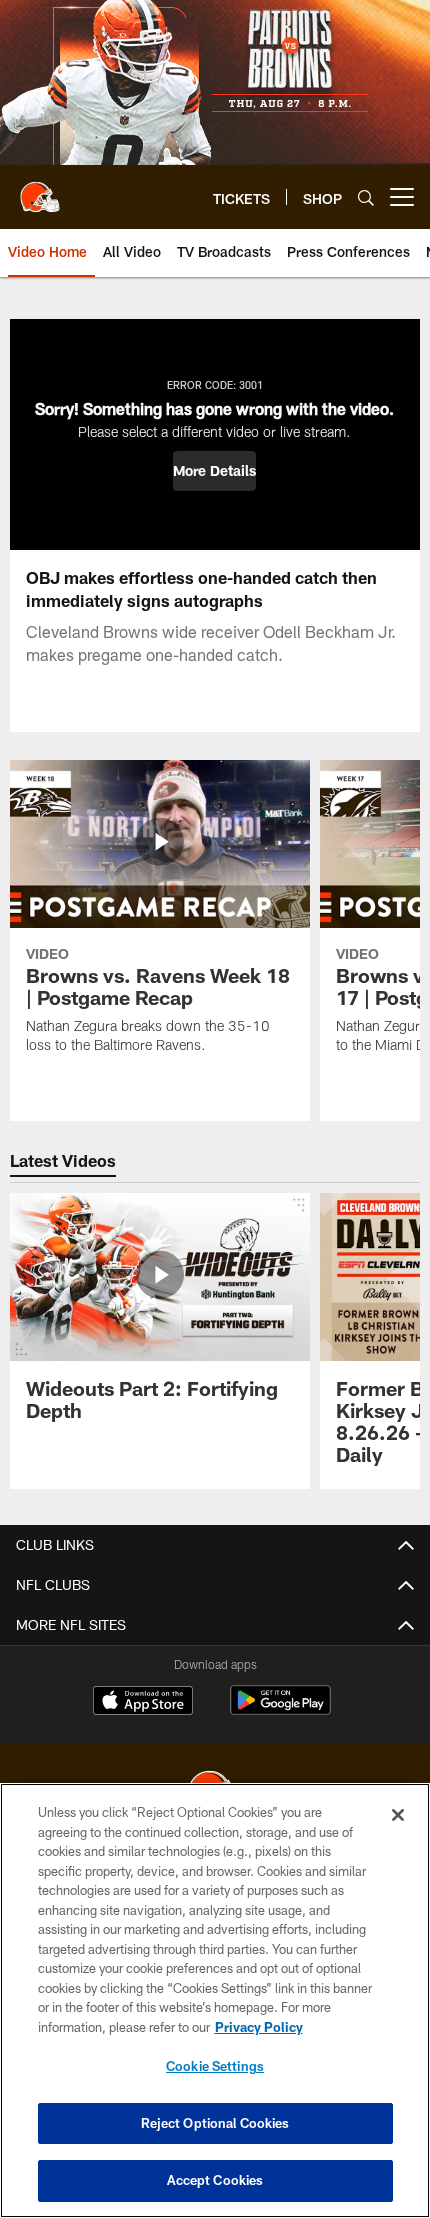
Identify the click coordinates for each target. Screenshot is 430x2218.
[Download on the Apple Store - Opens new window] (143, 1703)
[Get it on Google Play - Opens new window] (280, 1710)
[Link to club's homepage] (40, 189)
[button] (214, 471)
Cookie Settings (215, 2066)
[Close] (398, 1815)
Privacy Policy (259, 2027)
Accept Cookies (215, 2180)
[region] (215, 2000)
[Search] (366, 197)
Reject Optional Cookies (215, 2123)
